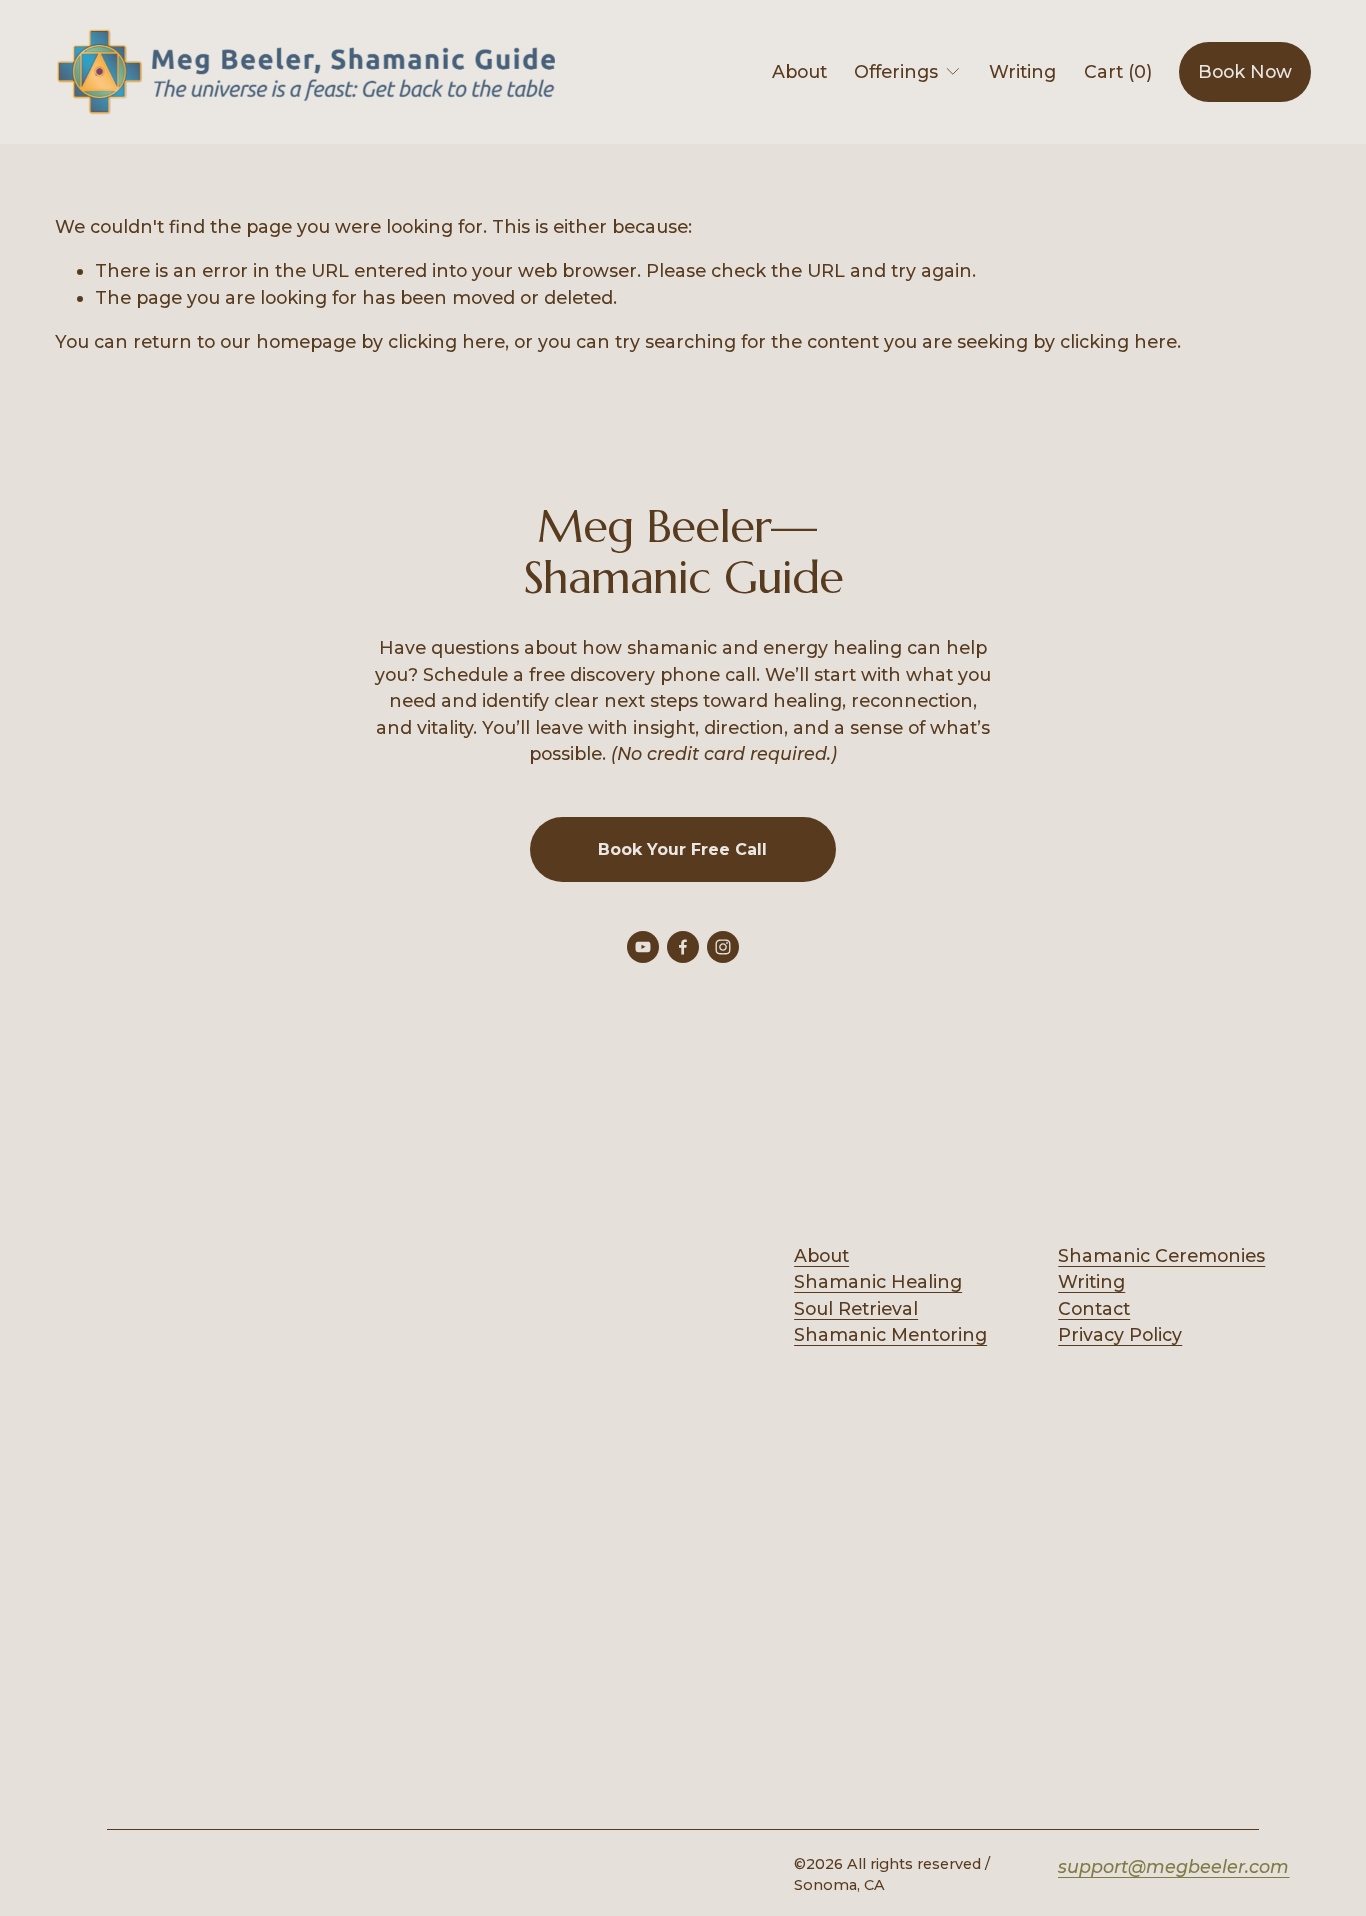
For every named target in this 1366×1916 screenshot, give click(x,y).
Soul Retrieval (856, 1308)
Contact (1094, 1308)
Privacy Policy (1120, 1334)
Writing (1022, 71)
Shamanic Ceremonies (1161, 1255)
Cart (1118, 71)
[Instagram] (723, 947)
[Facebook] (683, 947)
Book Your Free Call (682, 849)
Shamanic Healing (878, 1281)
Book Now (1245, 71)
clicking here (446, 341)
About (799, 71)
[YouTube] (643, 947)
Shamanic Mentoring (890, 1334)
